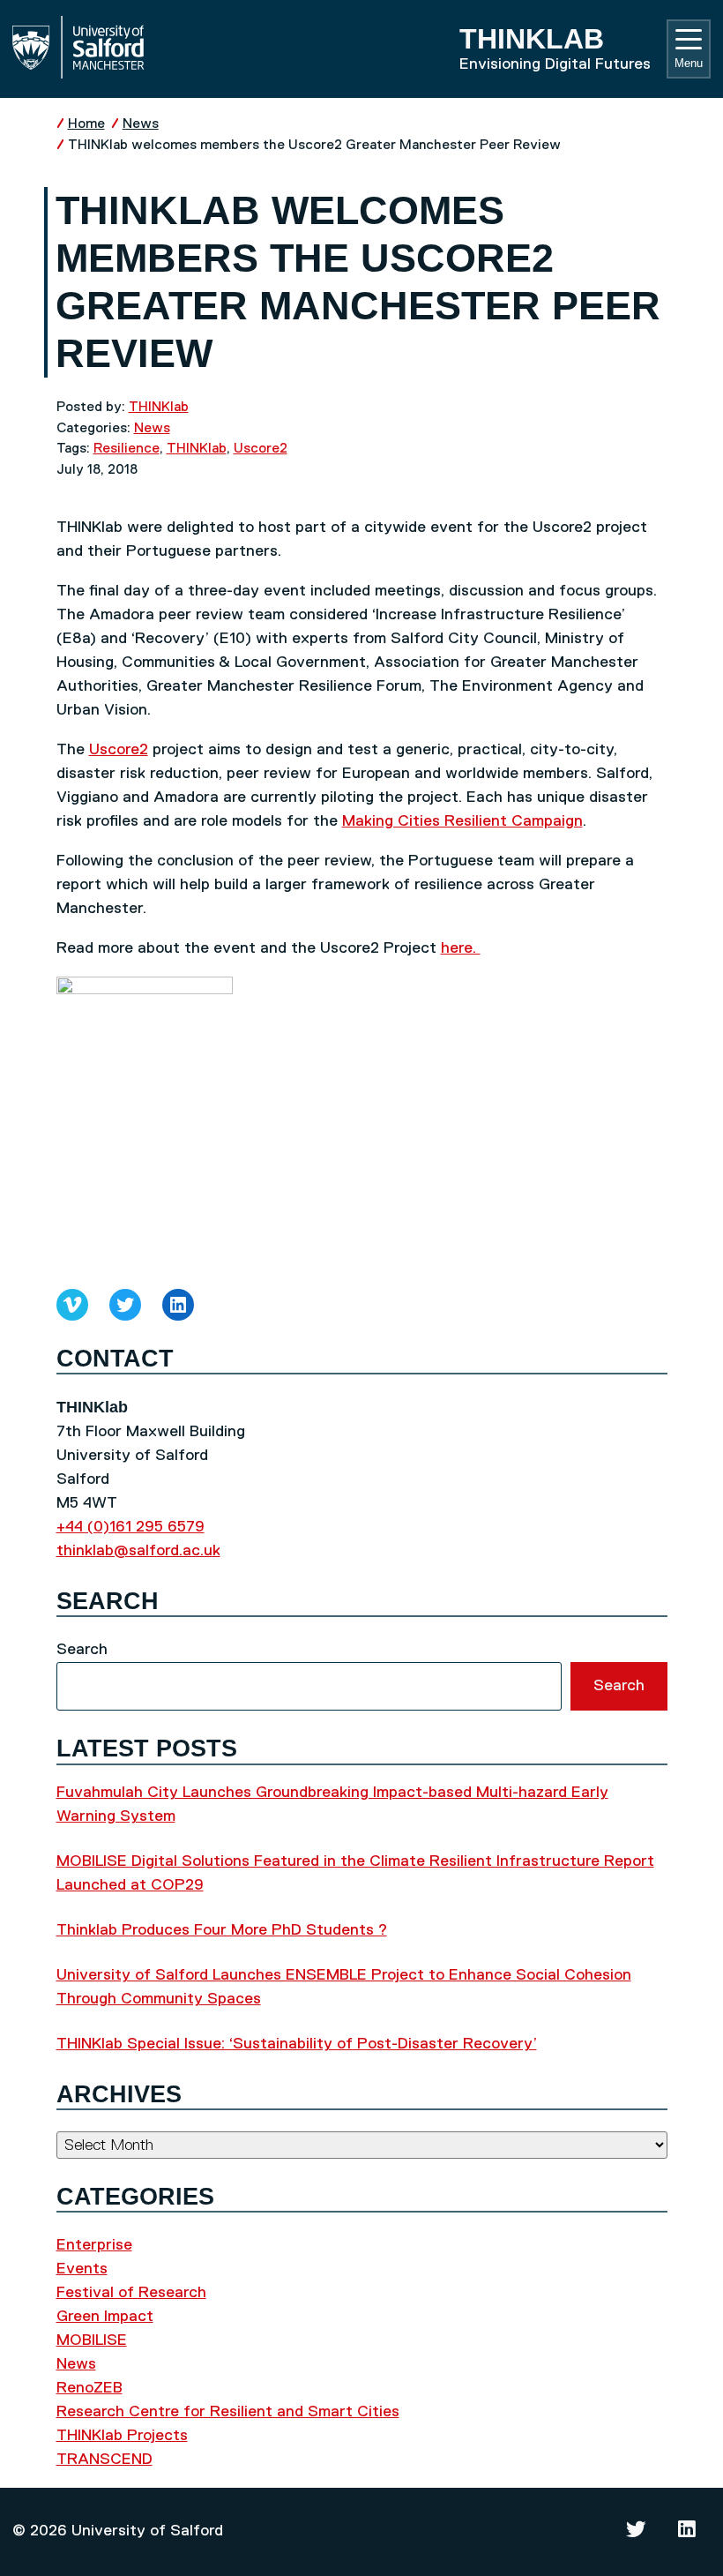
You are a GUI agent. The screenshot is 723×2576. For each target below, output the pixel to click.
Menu (689, 63)
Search (82, 1650)
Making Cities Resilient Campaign (462, 821)
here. (461, 948)
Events (82, 2269)
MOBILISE (92, 2340)
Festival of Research (131, 2293)
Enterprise (94, 2245)
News (141, 124)
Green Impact (105, 2317)
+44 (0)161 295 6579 (130, 1527)
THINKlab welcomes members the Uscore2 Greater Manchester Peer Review (314, 145)
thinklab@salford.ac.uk (138, 1551)
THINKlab (159, 407)
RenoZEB (89, 2388)
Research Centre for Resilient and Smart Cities (228, 2412)
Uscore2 (261, 449)
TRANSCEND (104, 2460)
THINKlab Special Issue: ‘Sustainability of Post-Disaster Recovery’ (297, 2044)
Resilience (127, 449)
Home (86, 124)
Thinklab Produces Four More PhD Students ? (222, 1930)
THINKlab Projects (122, 2436)
